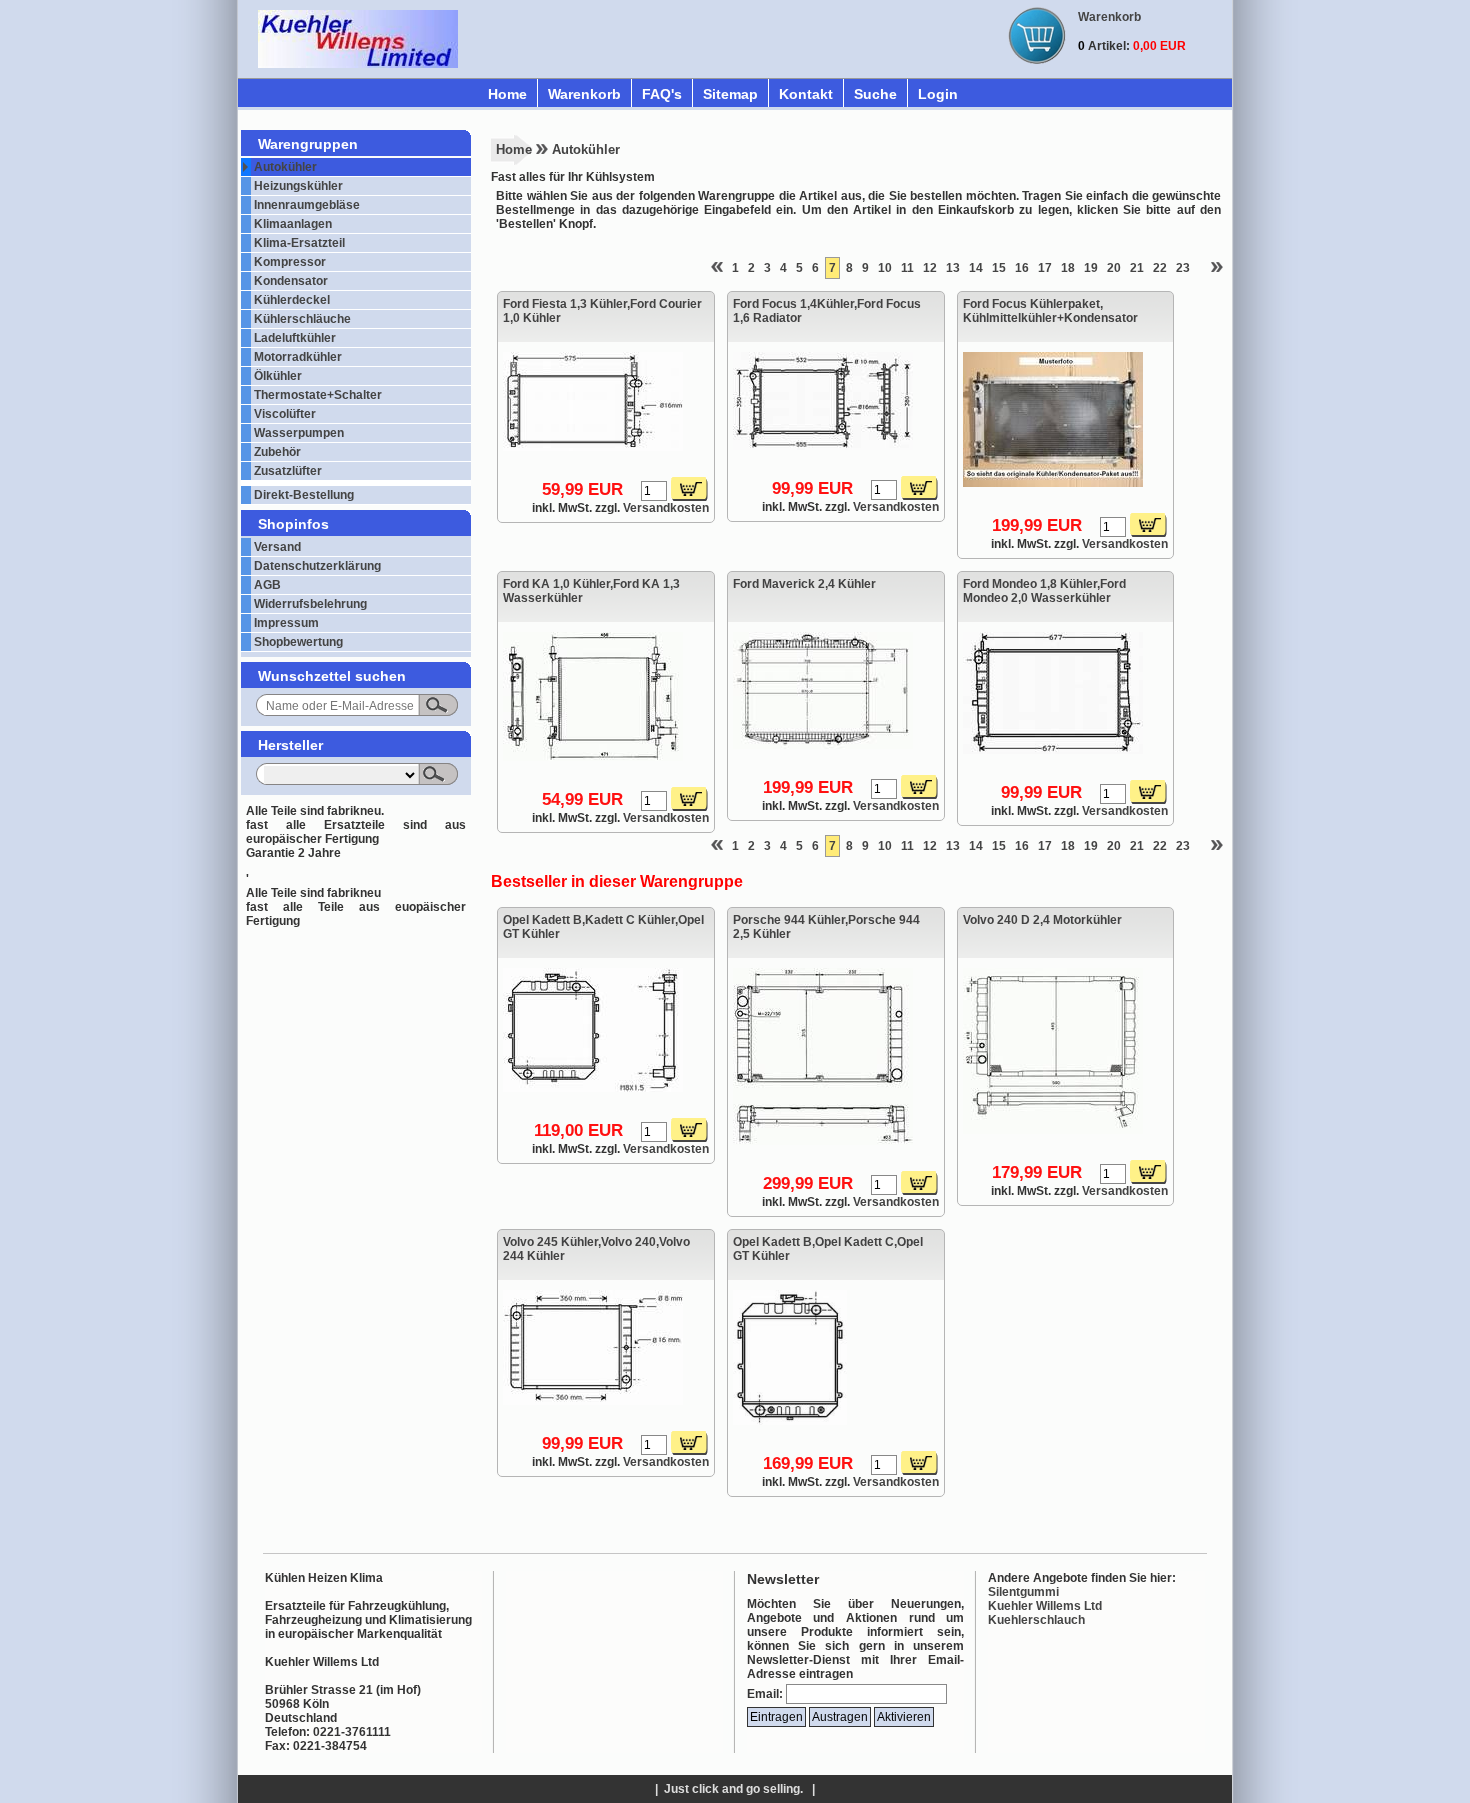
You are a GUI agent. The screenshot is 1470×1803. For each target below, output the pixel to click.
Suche (875, 94)
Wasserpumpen (299, 433)
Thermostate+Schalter (318, 395)
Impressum (286, 623)
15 (999, 268)
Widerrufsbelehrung (310, 604)
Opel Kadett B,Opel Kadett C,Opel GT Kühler (828, 1249)
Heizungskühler (298, 186)
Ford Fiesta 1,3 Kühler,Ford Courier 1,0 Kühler (602, 311)
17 (1045, 268)
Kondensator (291, 281)
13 (953, 268)
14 (976, 268)
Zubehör (277, 452)
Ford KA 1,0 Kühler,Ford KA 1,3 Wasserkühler (591, 591)
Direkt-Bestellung (304, 495)
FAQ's (662, 94)
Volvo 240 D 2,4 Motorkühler (1042, 920)
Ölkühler (278, 376)
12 (930, 268)
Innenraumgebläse (307, 205)
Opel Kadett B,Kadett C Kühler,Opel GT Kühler (603, 927)
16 (1022, 268)
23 (1183, 268)
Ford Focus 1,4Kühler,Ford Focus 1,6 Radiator (827, 311)
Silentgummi (1023, 1592)
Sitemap (730, 94)
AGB (267, 585)
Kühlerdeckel (292, 300)
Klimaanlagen (293, 224)
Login (938, 94)
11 (907, 268)
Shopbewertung (298, 642)
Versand (277, 547)
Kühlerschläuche (302, 319)
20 (1114, 268)
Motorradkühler (298, 357)
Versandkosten (666, 508)
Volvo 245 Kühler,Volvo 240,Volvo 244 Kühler (596, 1249)
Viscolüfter (285, 414)
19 (1091, 268)
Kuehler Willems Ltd (1045, 1606)
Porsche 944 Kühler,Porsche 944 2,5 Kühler (826, 927)
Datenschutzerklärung (317, 566)
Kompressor (290, 262)
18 (1068, 268)
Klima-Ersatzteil (299, 243)
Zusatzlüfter (288, 471)
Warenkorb (584, 94)
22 (1160, 268)
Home (507, 94)
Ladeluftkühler (295, 338)
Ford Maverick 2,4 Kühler (804, 584)
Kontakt (806, 94)
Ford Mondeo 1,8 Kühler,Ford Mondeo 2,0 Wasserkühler (1044, 591)
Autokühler (285, 167)
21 (1137, 268)
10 (885, 268)
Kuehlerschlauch (1036, 1620)
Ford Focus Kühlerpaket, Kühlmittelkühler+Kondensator (1050, 311)
